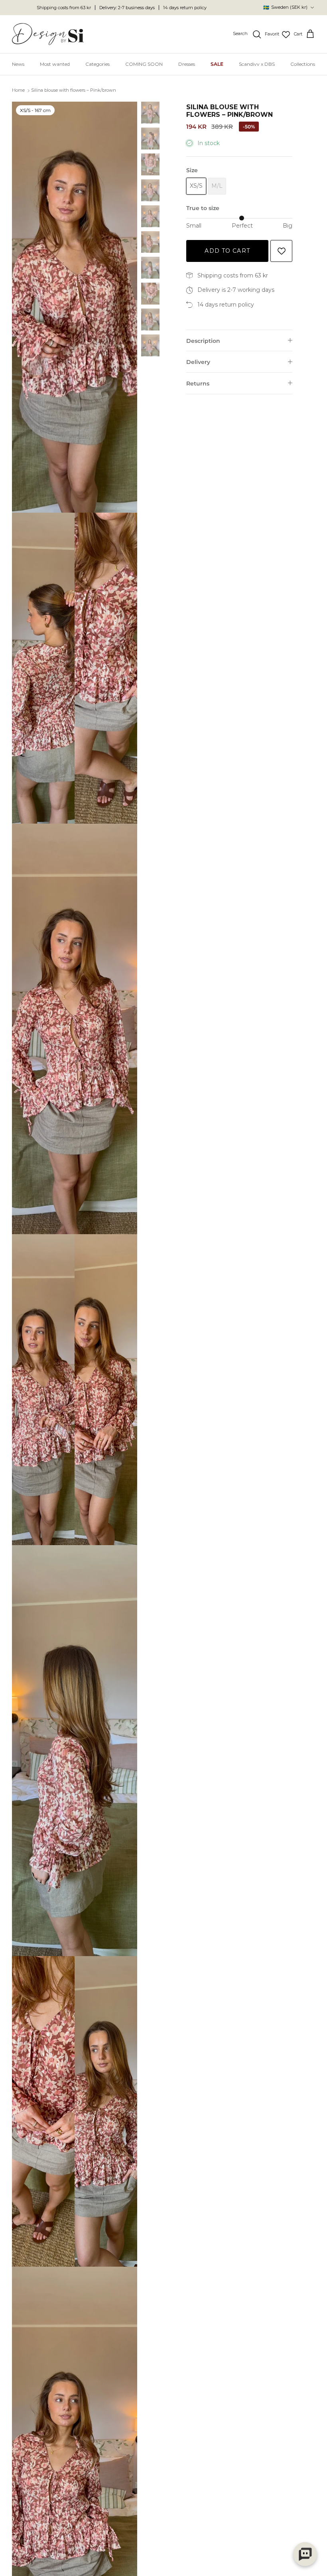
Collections (303, 64)
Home (18, 90)
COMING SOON (144, 64)
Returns (198, 383)
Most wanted (55, 64)
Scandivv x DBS (257, 64)
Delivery (198, 362)
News (18, 64)
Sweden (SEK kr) (285, 7)
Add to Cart (227, 251)
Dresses (187, 64)
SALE (217, 64)
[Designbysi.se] (48, 34)
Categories (98, 64)
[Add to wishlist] (281, 251)
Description (203, 341)
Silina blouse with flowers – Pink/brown (74, 90)
